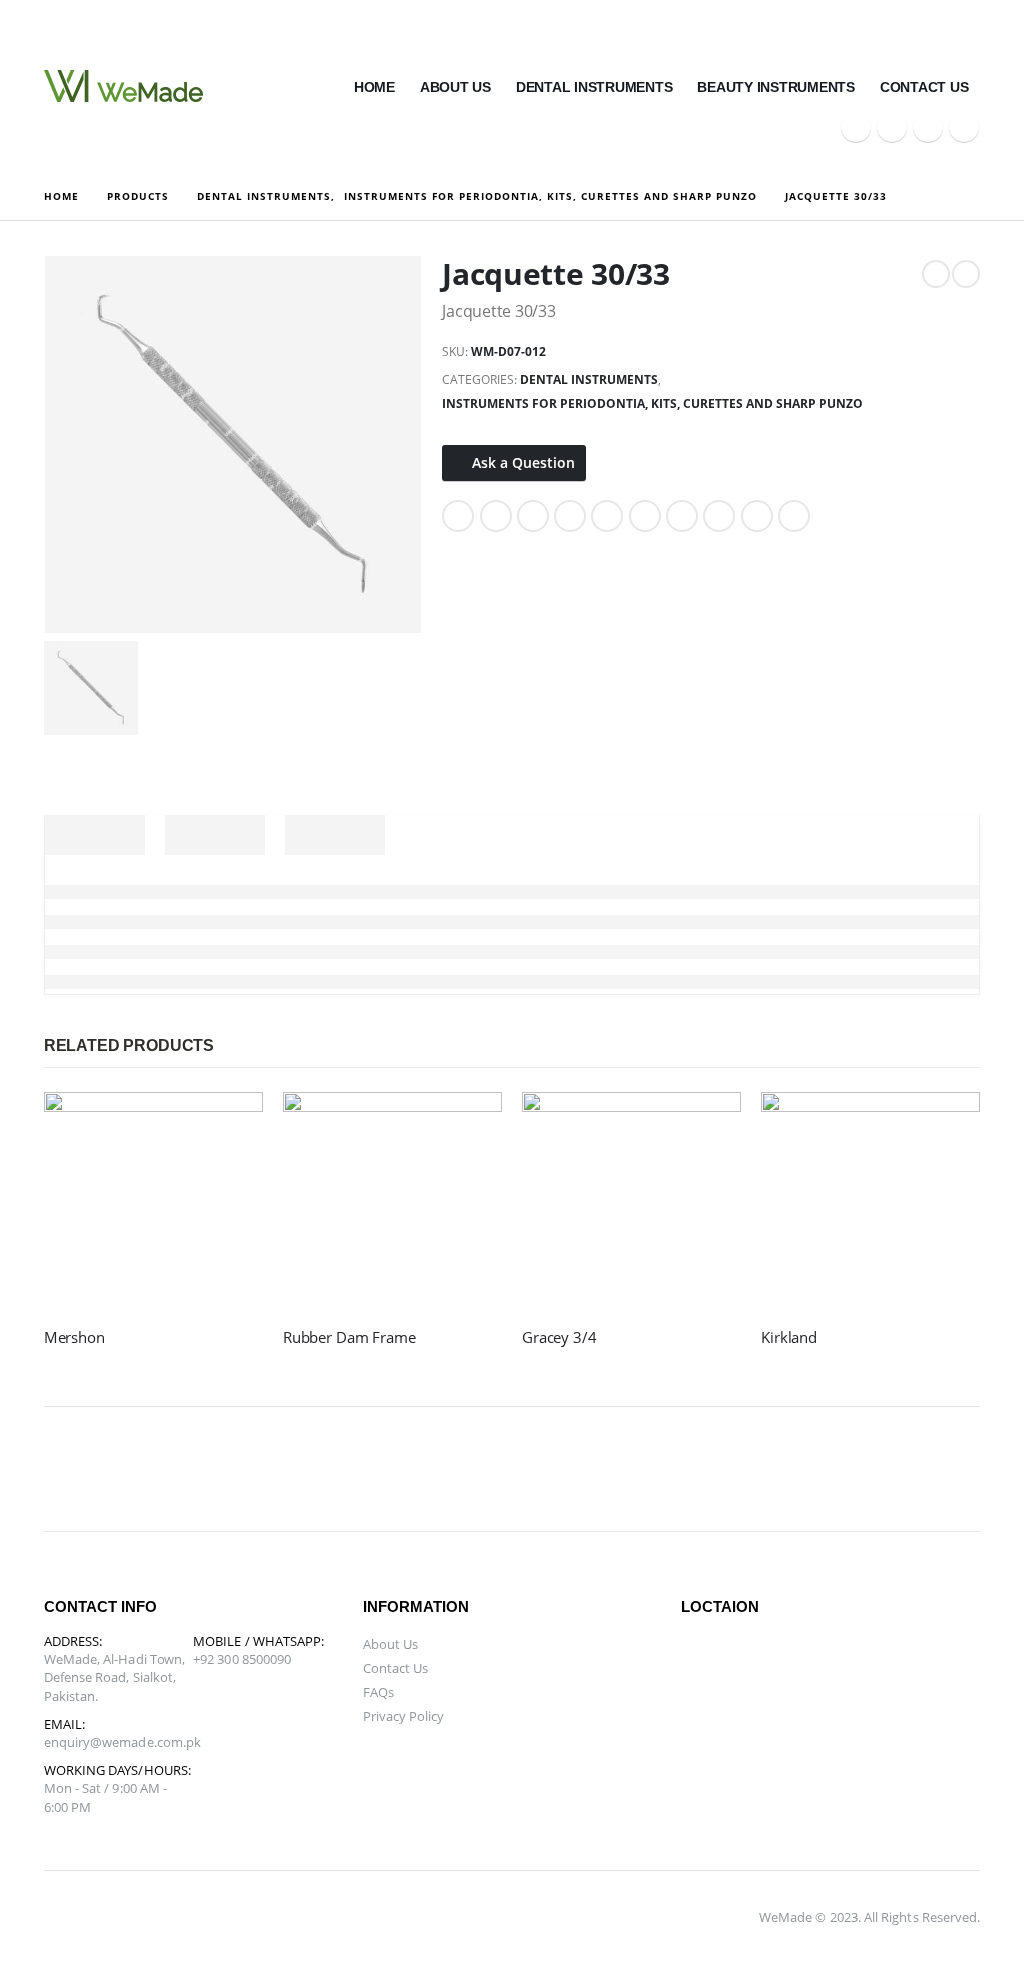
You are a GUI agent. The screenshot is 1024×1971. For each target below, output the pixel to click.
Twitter (496, 516)
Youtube (258, 1469)
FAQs (378, 1692)
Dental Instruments (594, 87)
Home (374, 87)
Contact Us (924, 87)
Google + (570, 516)
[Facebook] (856, 127)
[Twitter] (892, 127)
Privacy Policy (404, 1716)
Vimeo (642, 1469)
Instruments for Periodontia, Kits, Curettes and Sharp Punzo (652, 403)
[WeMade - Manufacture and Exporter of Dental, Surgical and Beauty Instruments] (123, 86)
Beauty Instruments (776, 87)
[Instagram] (964, 127)
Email (645, 516)
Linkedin (402, 1469)
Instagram (306, 1469)
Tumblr (757, 516)
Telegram (690, 1469)
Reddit (794, 516)
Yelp (738, 1469)
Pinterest (607, 516)
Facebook (458, 516)
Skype (354, 1469)
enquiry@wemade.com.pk (122, 1742)
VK (682, 516)
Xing (719, 516)
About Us (455, 87)
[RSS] (928, 127)
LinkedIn (533, 516)
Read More (230, 1125)
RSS (162, 1469)
